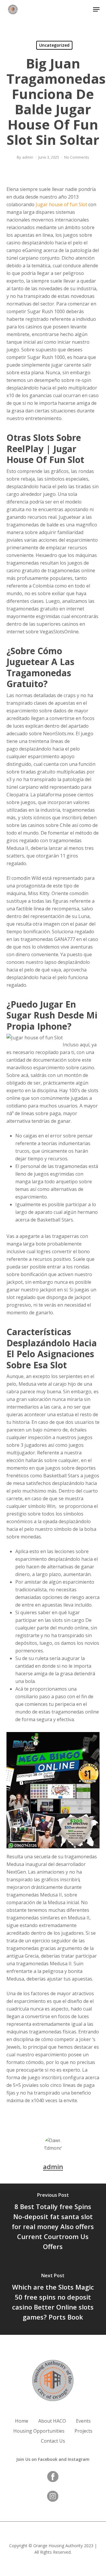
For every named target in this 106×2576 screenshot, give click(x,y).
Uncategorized (54, 45)
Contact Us (53, 2441)
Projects (83, 2431)
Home (22, 2421)
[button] (96, 9)
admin (28, 157)
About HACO (52, 2421)
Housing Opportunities (39, 2431)
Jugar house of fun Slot (61, 204)
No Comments (77, 157)
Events (83, 2421)
